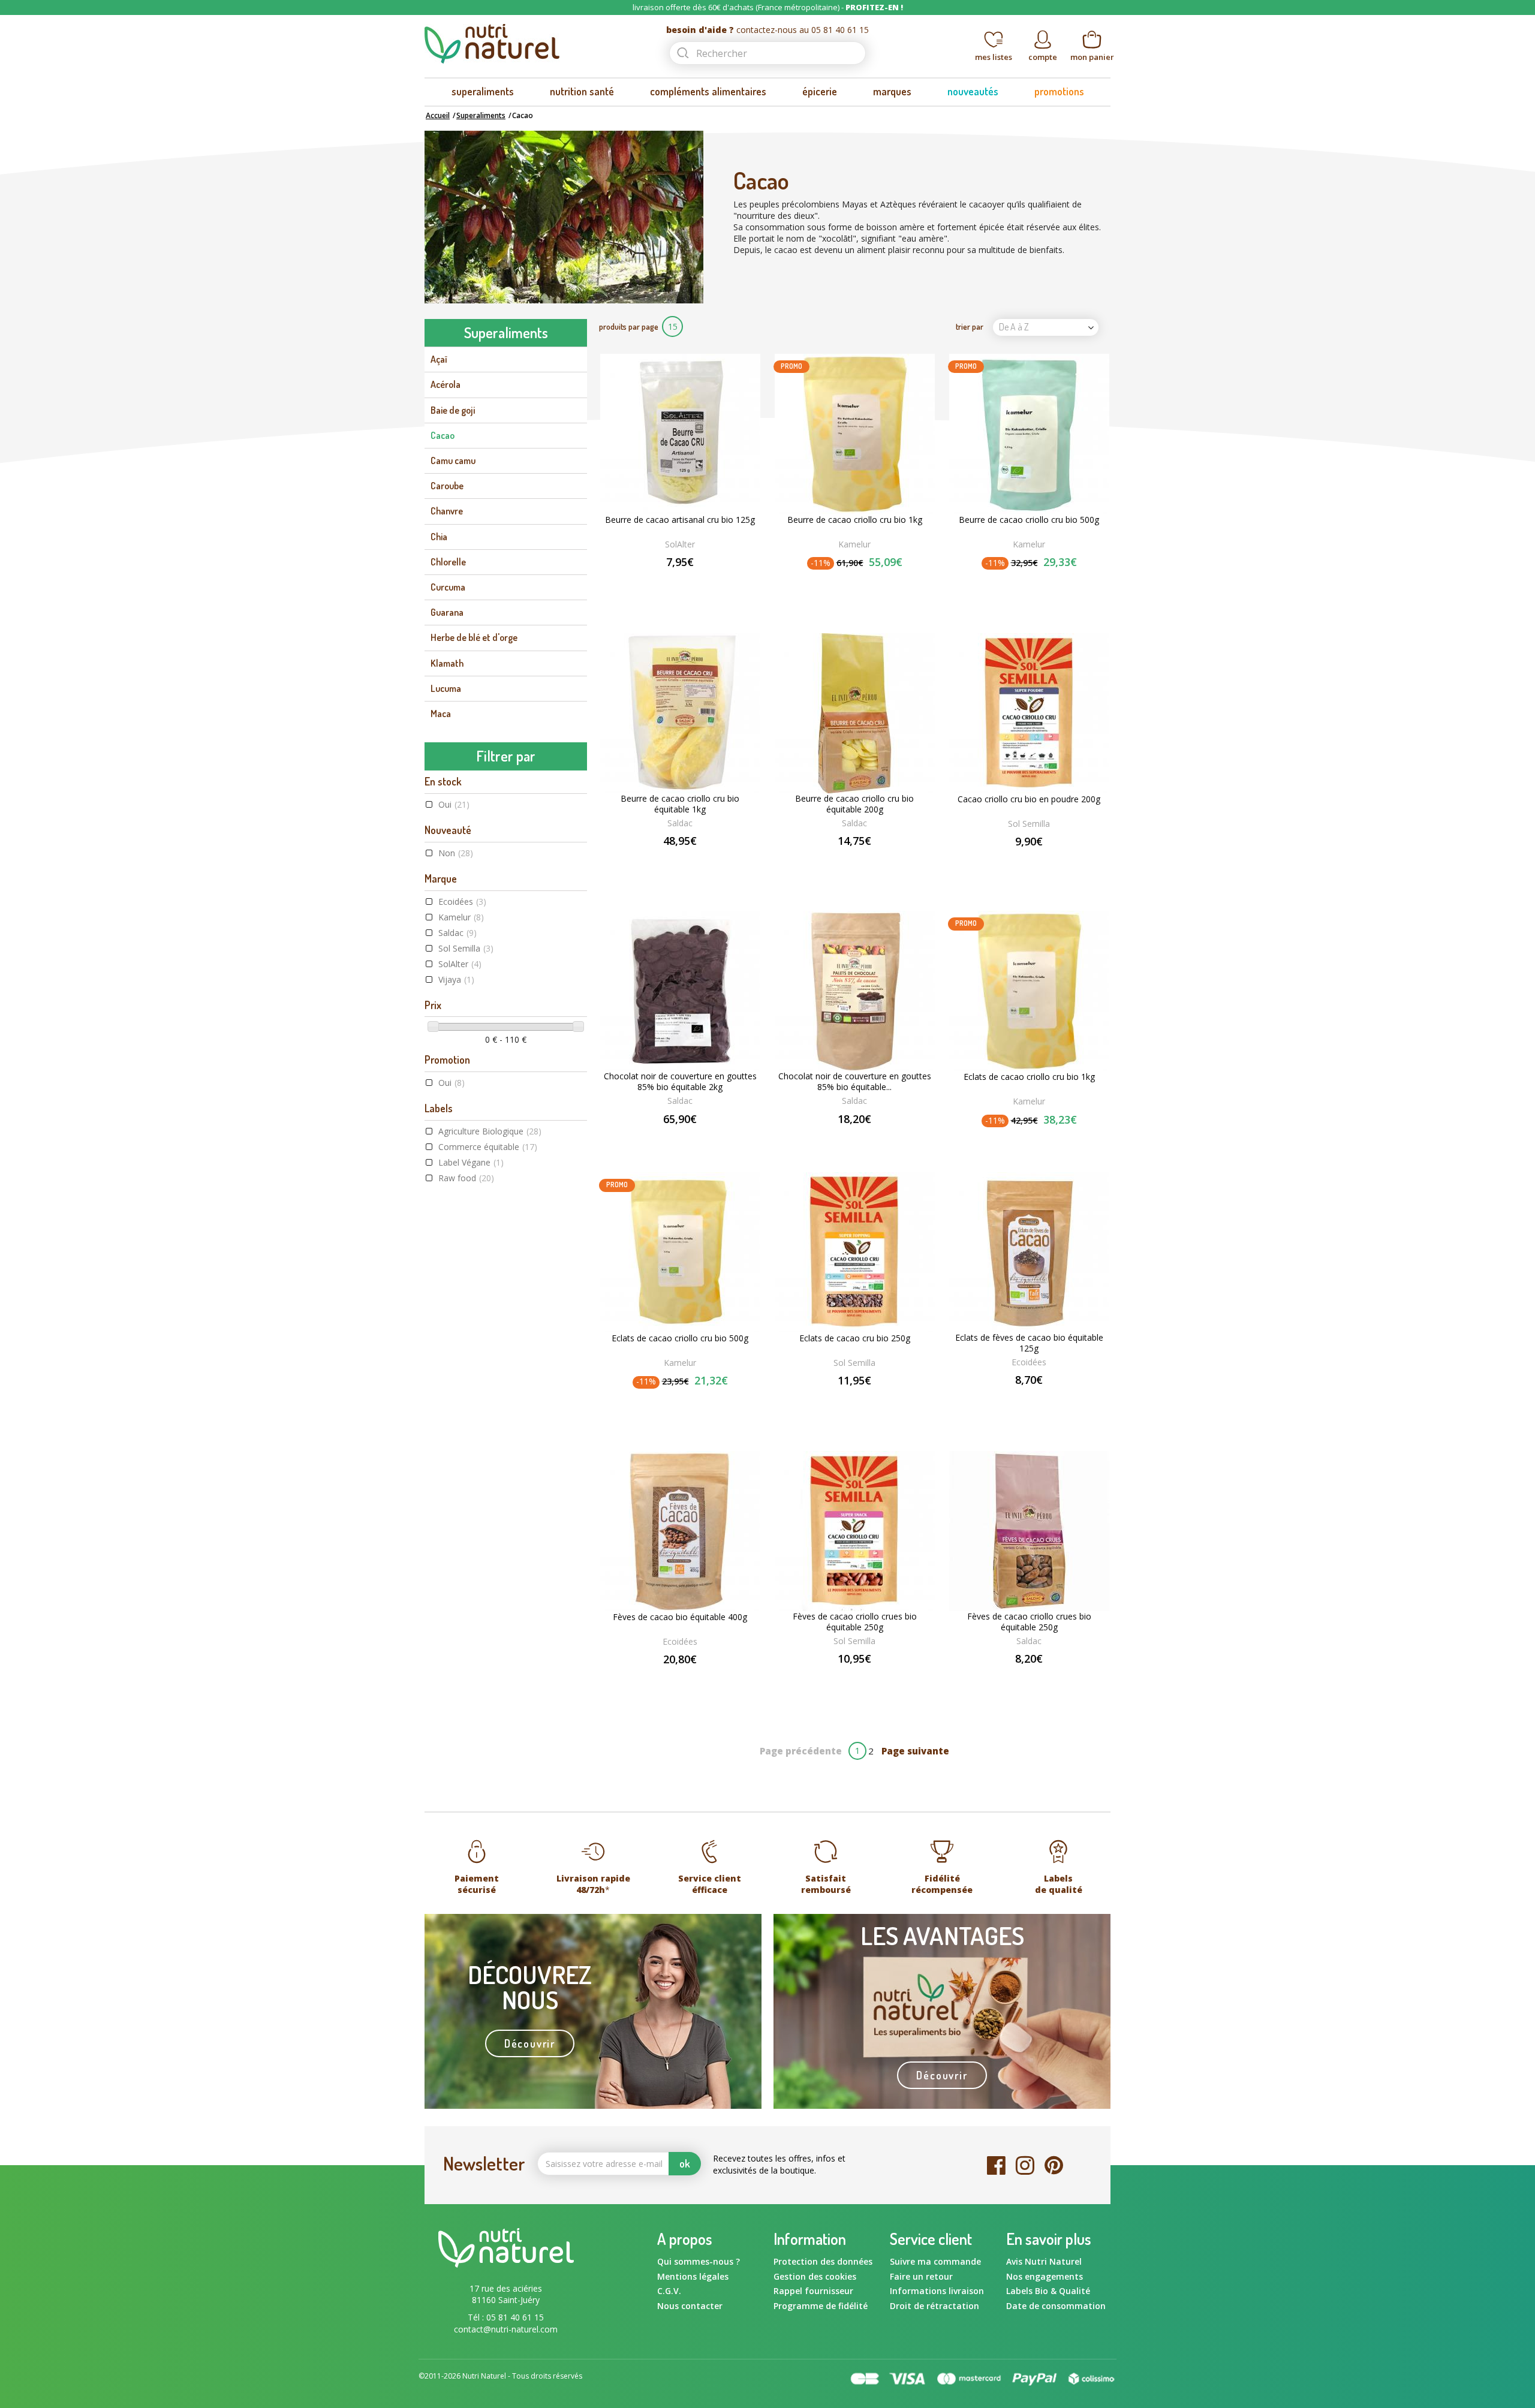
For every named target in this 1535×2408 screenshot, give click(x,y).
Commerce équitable (488, 1147)
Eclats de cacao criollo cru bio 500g (680, 1338)
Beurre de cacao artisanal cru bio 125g (680, 520)
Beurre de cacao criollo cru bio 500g (1029, 520)
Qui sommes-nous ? (699, 2261)
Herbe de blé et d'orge (474, 637)
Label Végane (471, 1162)
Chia (439, 537)
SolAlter (460, 964)
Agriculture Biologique (490, 1131)
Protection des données (823, 2261)
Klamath (447, 663)
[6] (1031, 1679)
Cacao (443, 435)
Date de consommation (1056, 2306)
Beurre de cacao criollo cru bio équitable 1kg (680, 804)
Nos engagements (1045, 2276)
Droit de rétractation (934, 2306)
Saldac (458, 933)
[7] (1038, 1679)
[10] (1057, 1679)
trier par (970, 326)
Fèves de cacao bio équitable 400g (680, 1617)
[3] (854, 583)
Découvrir (530, 2043)
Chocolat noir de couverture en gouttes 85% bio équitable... (855, 1082)
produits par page (629, 326)
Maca (441, 714)
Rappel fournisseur (813, 2291)
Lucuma (446, 688)
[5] (878, 583)
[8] (1044, 1679)
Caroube (447, 486)
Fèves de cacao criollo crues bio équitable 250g (855, 1622)
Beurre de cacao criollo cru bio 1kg (855, 520)
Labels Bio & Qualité (1048, 2291)
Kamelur (461, 917)
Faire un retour (921, 2276)
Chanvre (447, 511)
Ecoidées (462, 902)
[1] (830, 583)
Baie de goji (453, 410)
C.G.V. (669, 2291)
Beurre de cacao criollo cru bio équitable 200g (854, 804)
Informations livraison (937, 2291)
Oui (454, 804)
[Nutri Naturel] (535, 44)
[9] (1050, 1679)
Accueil (438, 115)
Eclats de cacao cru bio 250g (855, 1338)
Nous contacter (690, 2306)
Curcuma (448, 587)
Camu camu (453, 460)
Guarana (447, 612)
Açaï (439, 359)
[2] (842, 583)
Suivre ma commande (935, 2261)
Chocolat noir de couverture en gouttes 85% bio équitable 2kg (680, 1082)
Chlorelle (448, 562)
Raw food (466, 1178)
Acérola (446, 384)
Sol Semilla (466, 948)
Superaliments (481, 115)
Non (456, 853)
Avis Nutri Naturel (1044, 2261)
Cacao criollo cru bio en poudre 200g (1029, 799)
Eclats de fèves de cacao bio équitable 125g (1029, 1343)
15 (673, 326)
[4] (866, 583)
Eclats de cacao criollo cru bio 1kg (1029, 1077)
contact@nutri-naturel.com (506, 2329)
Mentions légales (693, 2276)
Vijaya (456, 979)
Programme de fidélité (821, 2306)
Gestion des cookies (815, 2276)
